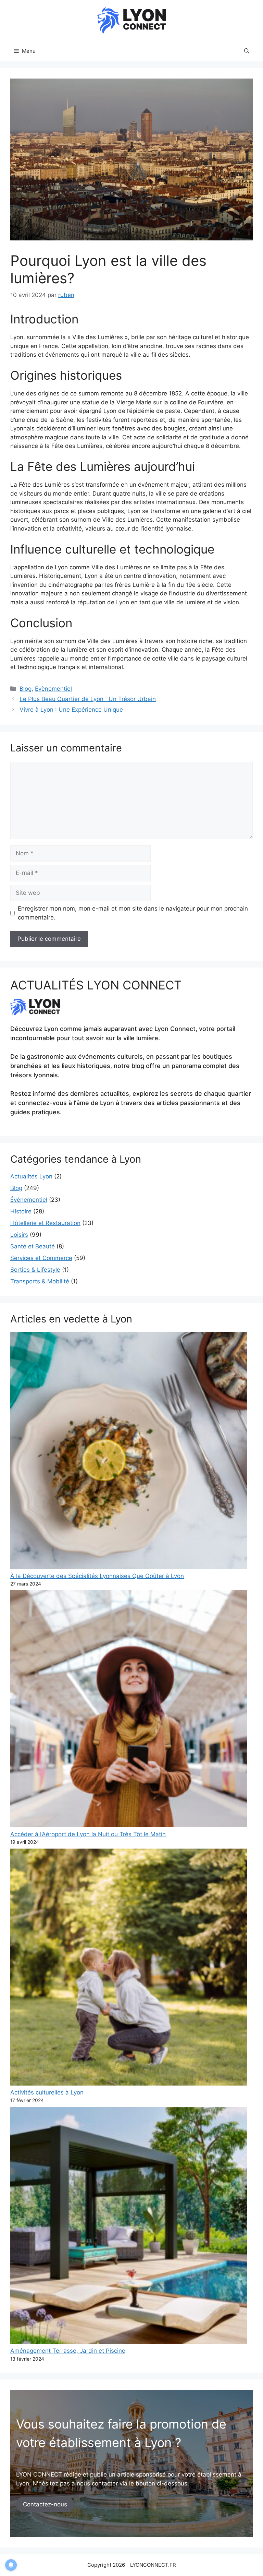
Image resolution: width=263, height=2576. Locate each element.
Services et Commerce (41, 1258)
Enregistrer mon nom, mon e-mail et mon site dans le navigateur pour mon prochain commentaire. (133, 913)
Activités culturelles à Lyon (47, 2092)
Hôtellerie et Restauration (45, 1223)
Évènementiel (53, 689)
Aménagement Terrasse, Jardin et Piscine (68, 2351)
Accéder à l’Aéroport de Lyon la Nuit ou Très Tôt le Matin (88, 1834)
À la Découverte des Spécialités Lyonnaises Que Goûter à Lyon (97, 1576)
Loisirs (19, 1235)
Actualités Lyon (31, 1176)
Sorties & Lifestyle (35, 1270)
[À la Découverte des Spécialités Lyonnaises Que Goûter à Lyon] (129, 1452)
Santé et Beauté (33, 1246)
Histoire (21, 1211)
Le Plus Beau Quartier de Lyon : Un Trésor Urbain (88, 699)
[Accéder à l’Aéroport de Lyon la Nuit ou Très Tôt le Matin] (129, 1710)
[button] (247, 51)
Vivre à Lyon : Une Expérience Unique (71, 710)
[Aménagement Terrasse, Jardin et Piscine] (129, 2227)
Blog (26, 689)
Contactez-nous (45, 2504)
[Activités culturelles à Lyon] (129, 1968)
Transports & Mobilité (40, 1281)
